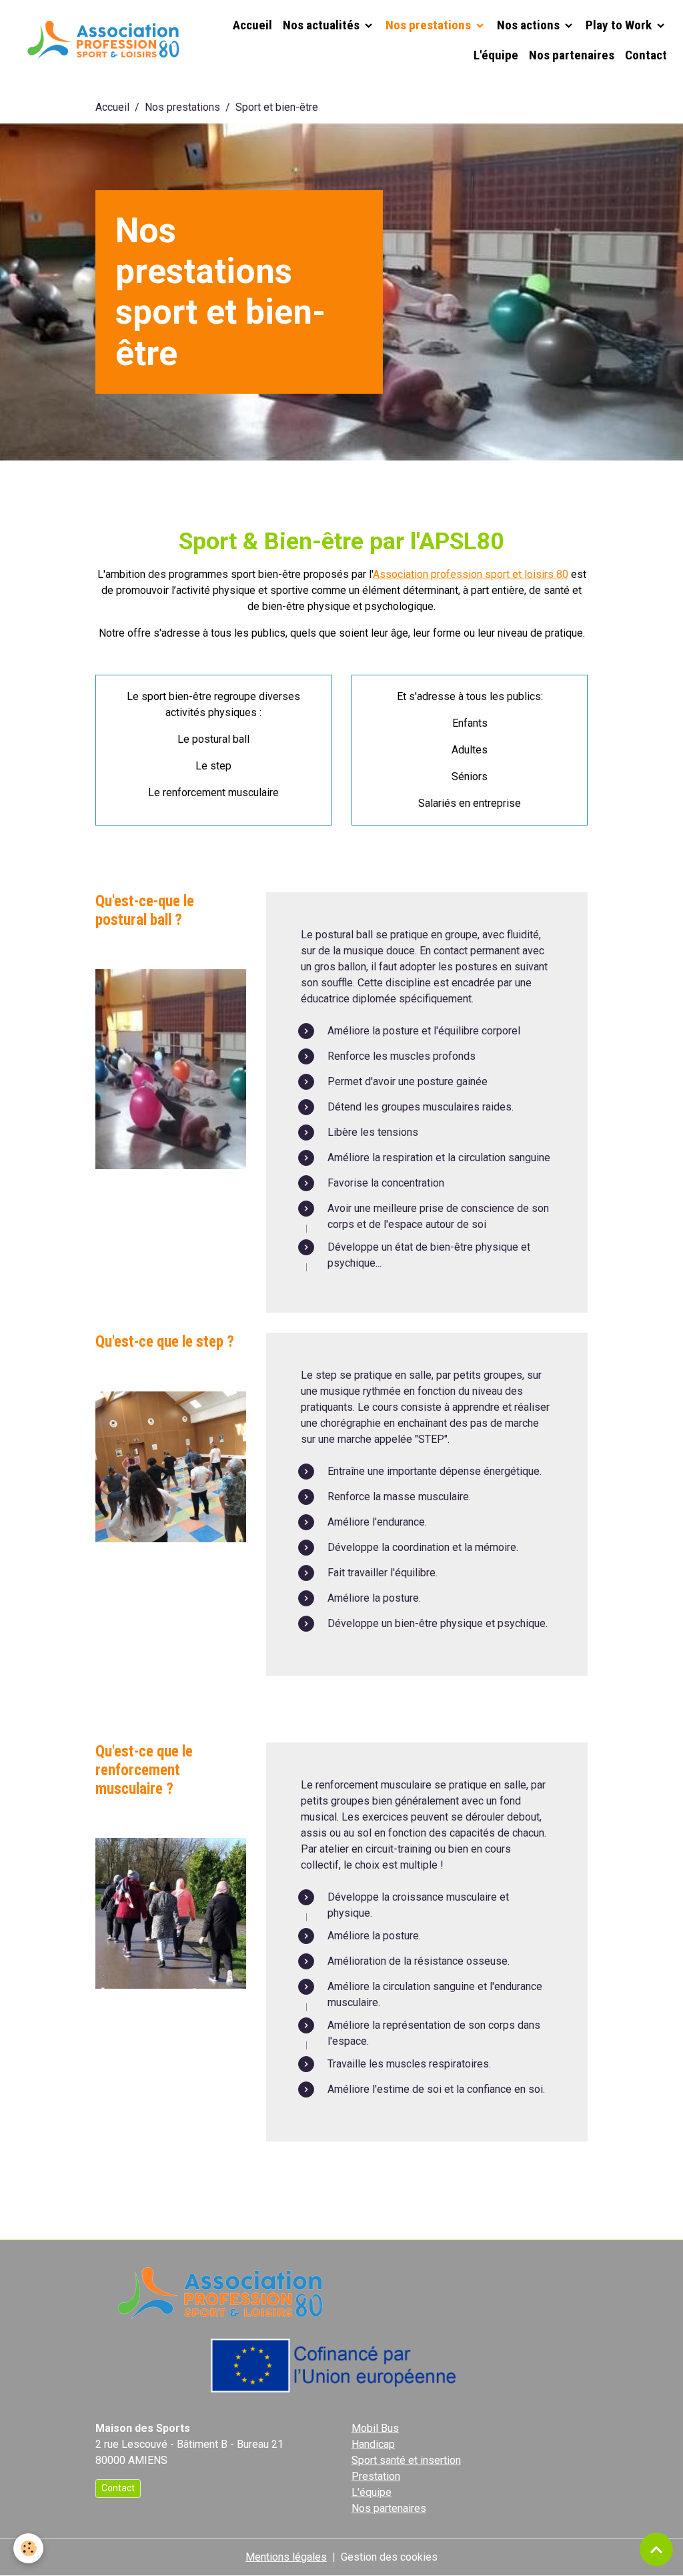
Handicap (373, 2444)
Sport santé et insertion (406, 2460)
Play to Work (620, 25)
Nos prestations (430, 25)
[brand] (101, 40)
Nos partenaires (572, 55)
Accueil (252, 25)
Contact (646, 55)
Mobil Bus (375, 2428)
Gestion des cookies (389, 2557)
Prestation (376, 2476)
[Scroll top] (656, 2549)
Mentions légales (286, 2557)
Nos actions (530, 25)
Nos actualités (322, 25)
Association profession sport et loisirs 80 (471, 574)
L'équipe (496, 55)
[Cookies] (28, 2548)
